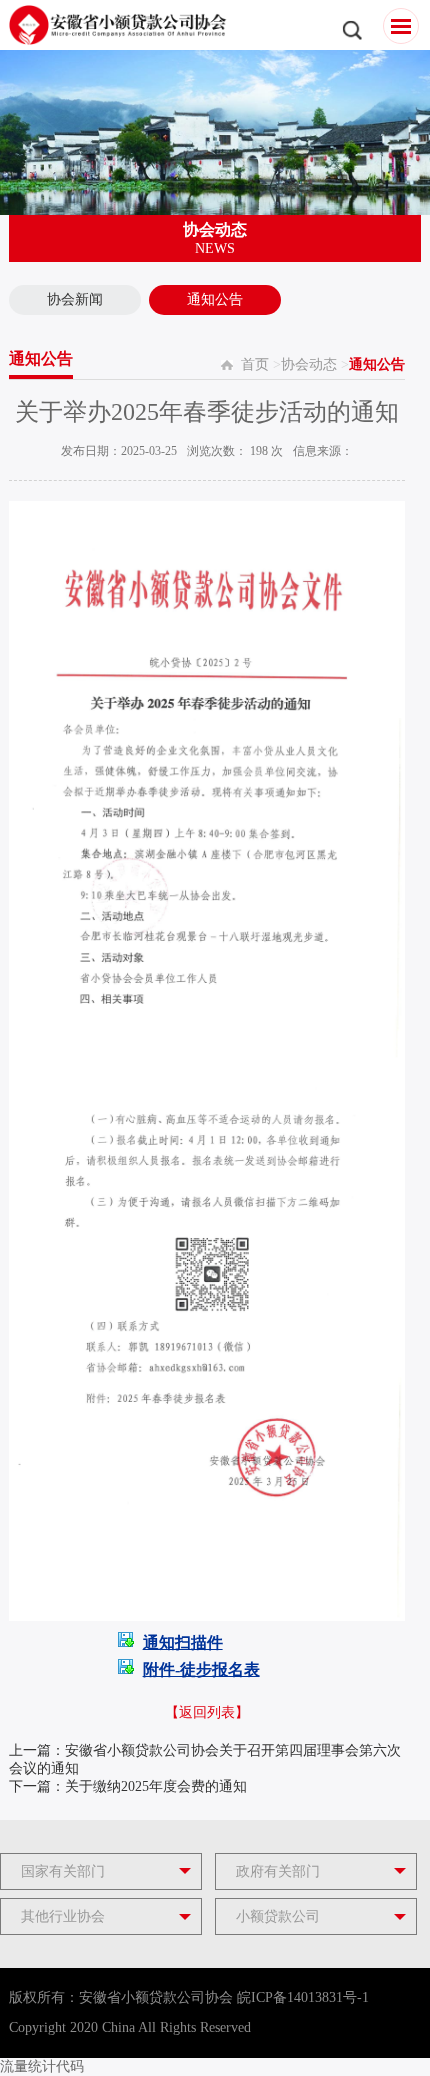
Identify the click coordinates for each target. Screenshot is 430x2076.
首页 (255, 364)
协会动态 (309, 364)
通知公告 (215, 299)
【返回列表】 (207, 1712)
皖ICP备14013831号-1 (303, 1997)
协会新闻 (75, 299)
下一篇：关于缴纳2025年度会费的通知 (128, 1786)
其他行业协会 (63, 1916)
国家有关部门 (63, 1871)
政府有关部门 (278, 1871)
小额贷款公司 (278, 1916)
